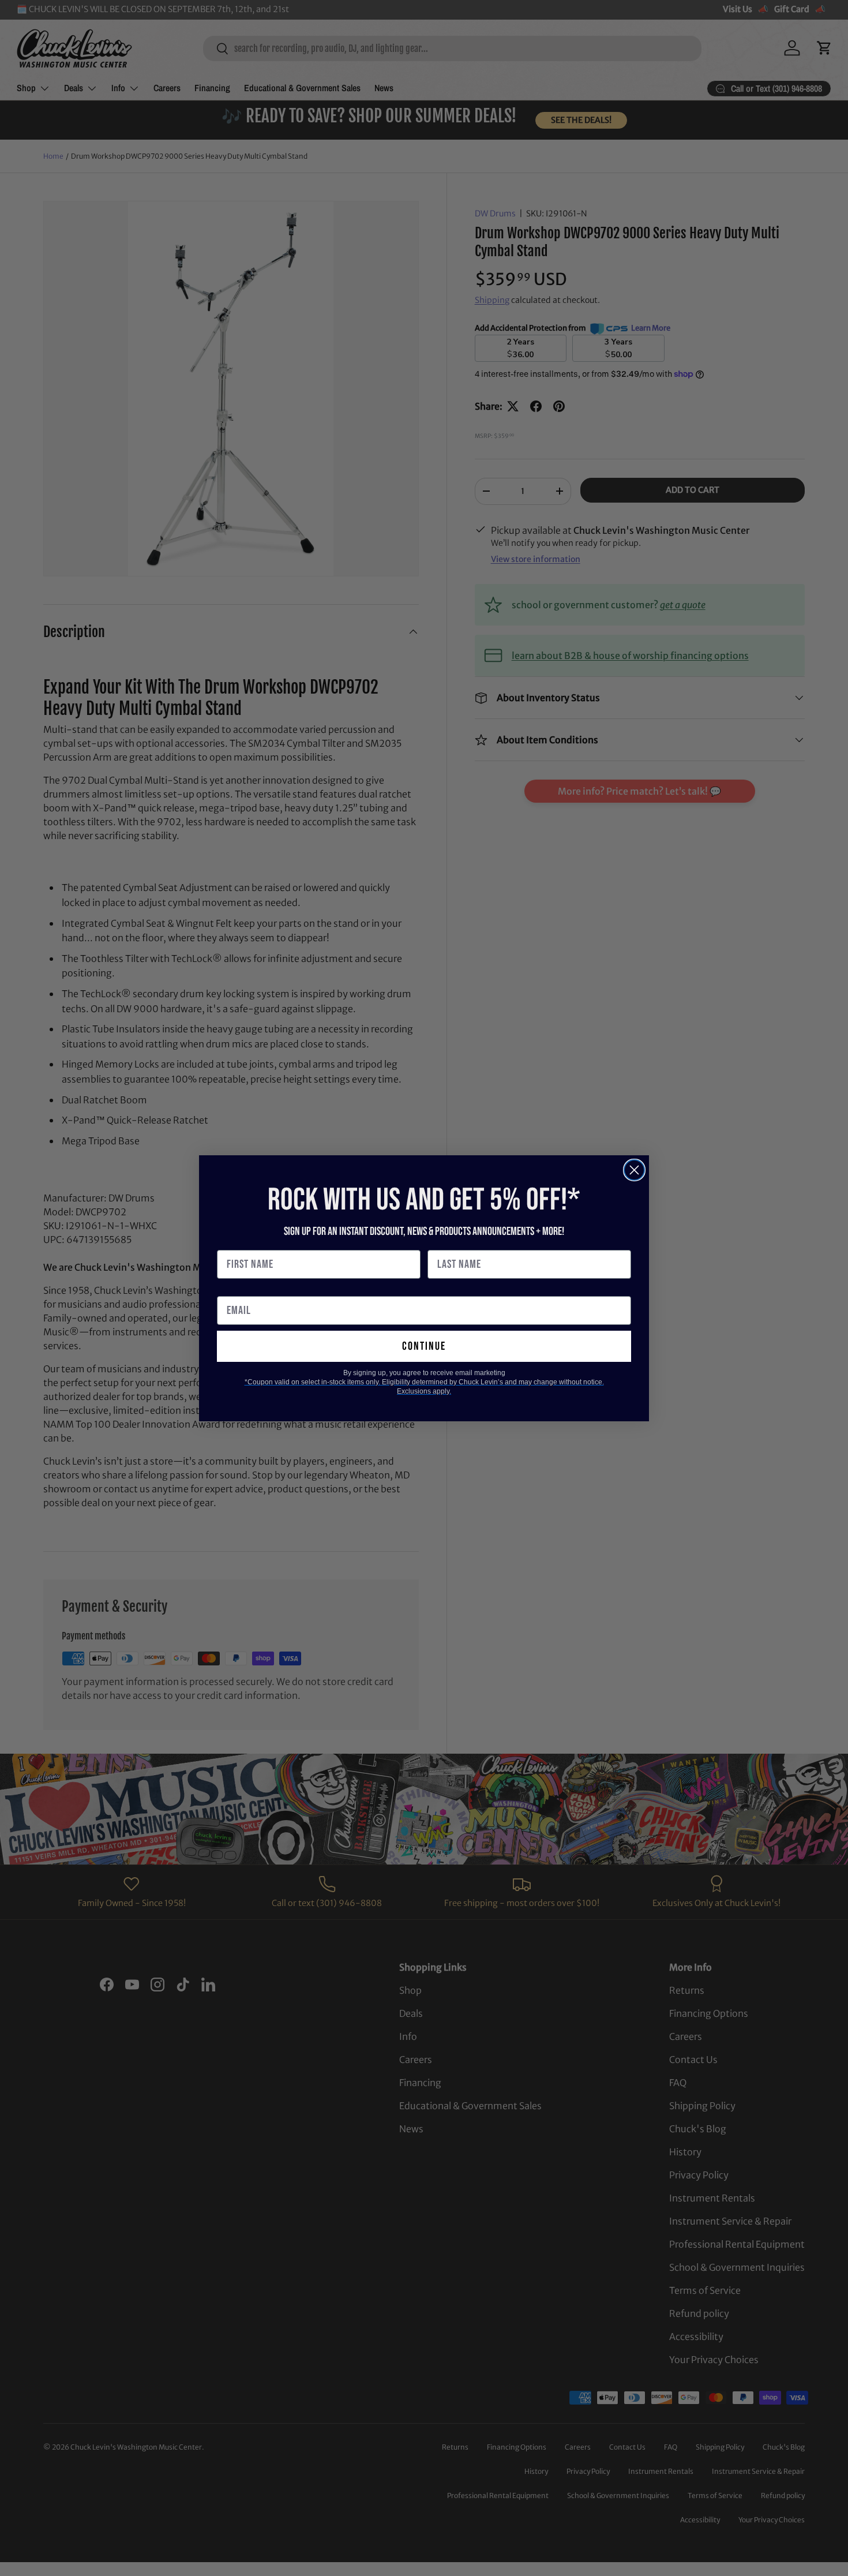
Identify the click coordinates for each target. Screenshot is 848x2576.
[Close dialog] (634, 1170)
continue (424, 1346)
